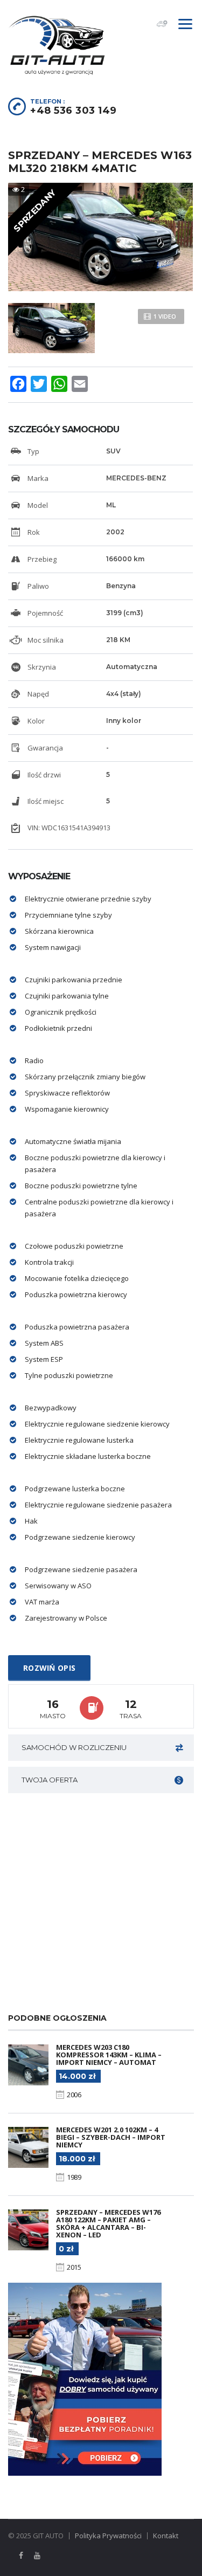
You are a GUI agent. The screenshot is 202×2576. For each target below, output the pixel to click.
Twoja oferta (50, 1780)
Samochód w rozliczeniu (74, 1747)
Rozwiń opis (49, 1668)
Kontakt (166, 2536)
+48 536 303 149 (74, 111)
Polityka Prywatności (108, 2536)
